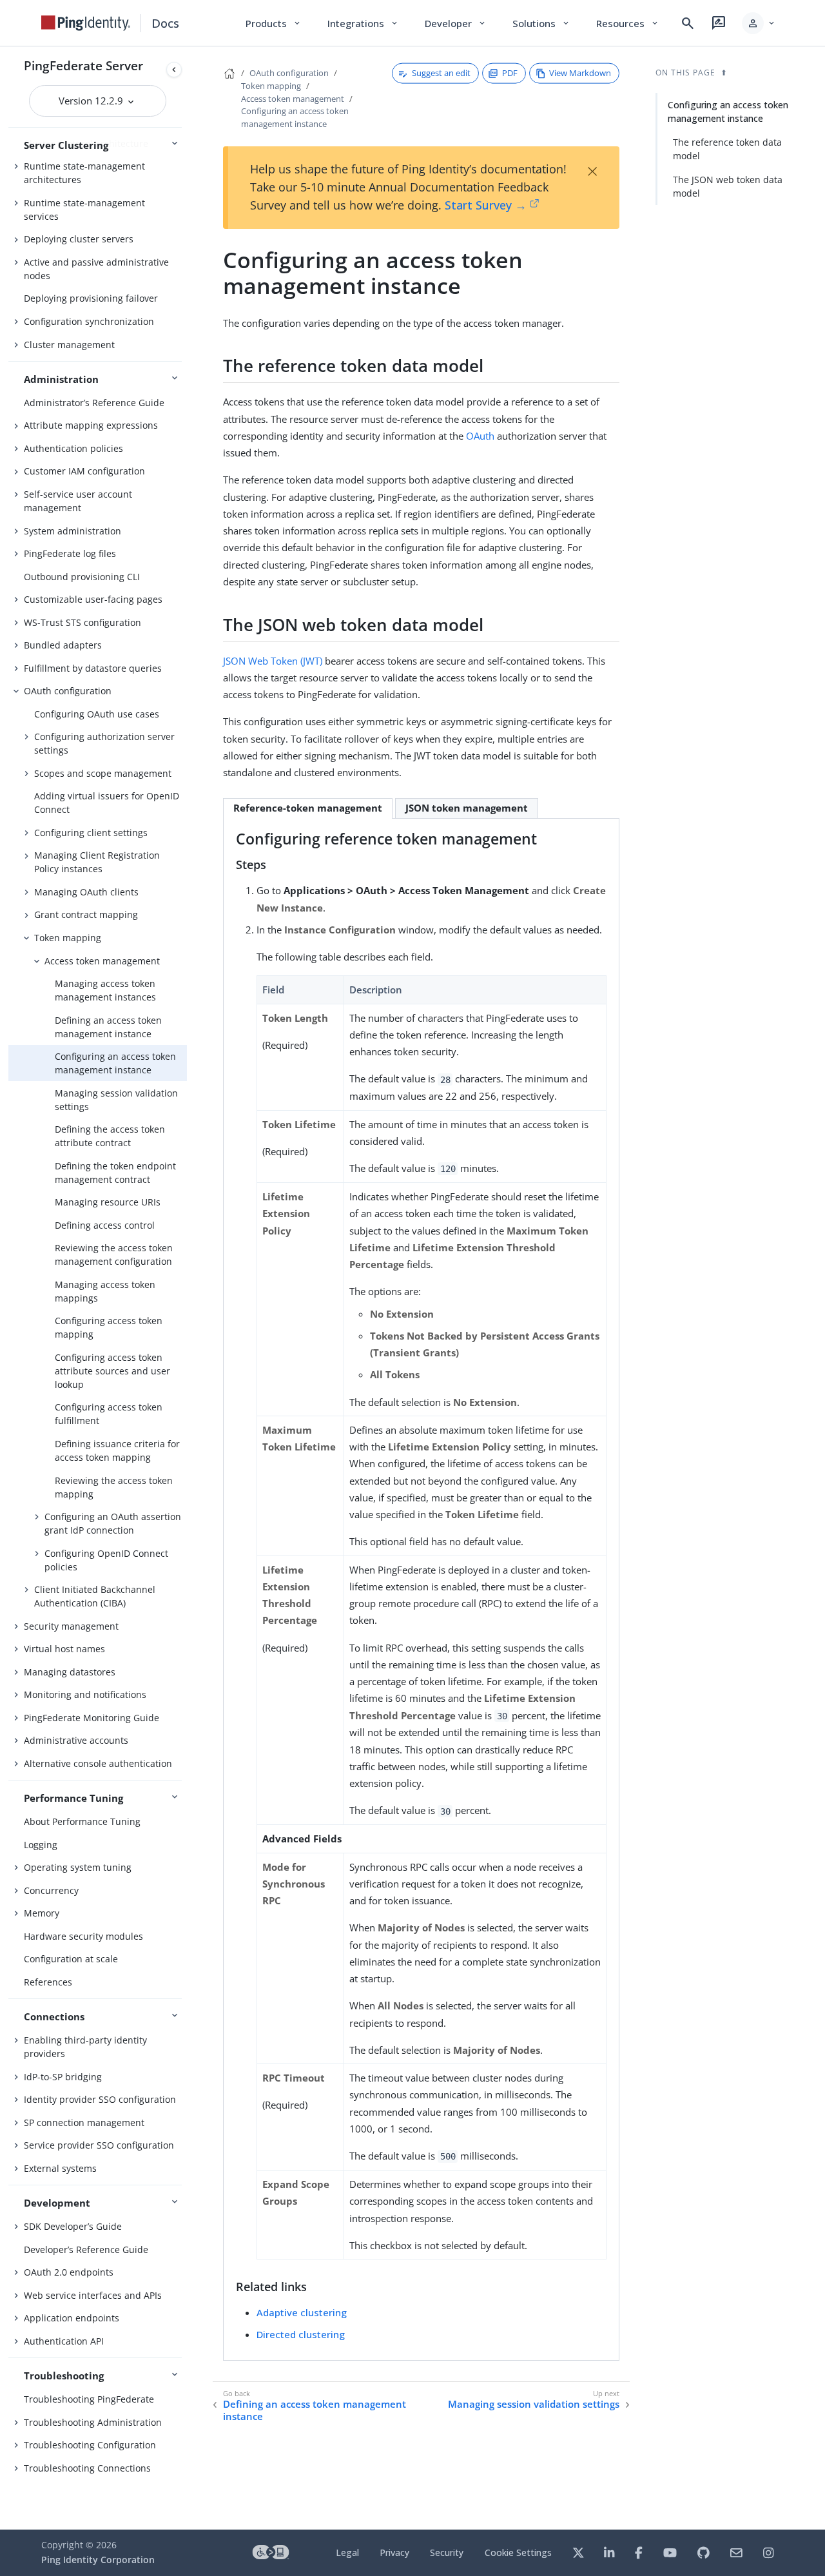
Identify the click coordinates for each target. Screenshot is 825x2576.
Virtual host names (64, 1649)
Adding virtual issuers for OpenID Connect (107, 803)
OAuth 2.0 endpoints (69, 2272)
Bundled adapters (63, 645)
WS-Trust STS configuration (82, 622)
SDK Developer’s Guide (73, 2226)
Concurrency (51, 1890)
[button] (759, 23)
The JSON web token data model (728, 186)
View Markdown (580, 73)
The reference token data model (727, 149)
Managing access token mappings (105, 1291)
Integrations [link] (363, 23)
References (48, 1982)
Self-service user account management (78, 501)
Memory (42, 1913)
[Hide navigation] (174, 70)
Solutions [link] (541, 23)
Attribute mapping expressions (91, 425)
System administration (73, 531)
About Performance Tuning (82, 1821)
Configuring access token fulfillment (109, 1414)
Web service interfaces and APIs (93, 2295)
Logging (41, 1845)
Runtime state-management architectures (84, 173)
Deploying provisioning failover (91, 298)
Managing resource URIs (108, 1202)
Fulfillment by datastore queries (93, 668)
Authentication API (64, 2341)
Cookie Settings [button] (518, 2552)
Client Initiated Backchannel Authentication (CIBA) (95, 1596)
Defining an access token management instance (108, 1027)
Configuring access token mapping (109, 1327)
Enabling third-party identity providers (85, 2047)
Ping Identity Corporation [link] (98, 2560)
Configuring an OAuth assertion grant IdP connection (113, 1523)
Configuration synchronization (89, 321)
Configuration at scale (71, 1959)
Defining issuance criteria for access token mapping (117, 1450)
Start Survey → (486, 205)
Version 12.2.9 (92, 101)
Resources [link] (628, 23)
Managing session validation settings (116, 1100)
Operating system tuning (78, 1867)
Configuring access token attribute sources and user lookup (112, 1371)
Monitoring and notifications (85, 1694)
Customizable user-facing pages (93, 599)
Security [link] (447, 2552)
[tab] (308, 808)
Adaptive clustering (302, 2312)
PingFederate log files (70, 553)
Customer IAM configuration (84, 471)
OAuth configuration (68, 691)
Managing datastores (70, 1672)
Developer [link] (456, 23)
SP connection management (84, 2122)
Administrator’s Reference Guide (94, 403)
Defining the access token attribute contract (110, 1136)
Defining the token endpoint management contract (115, 1173)
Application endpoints (72, 2318)
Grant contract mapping (86, 914)
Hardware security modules (83, 1936)
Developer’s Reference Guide (86, 2249)
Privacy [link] (394, 2552)
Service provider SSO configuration (99, 2145)
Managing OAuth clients (86, 892)
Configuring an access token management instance (115, 1063)
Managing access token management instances (105, 990)
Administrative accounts (76, 1740)
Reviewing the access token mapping (114, 1487)
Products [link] (274, 23)
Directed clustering (301, 2334)
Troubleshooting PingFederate (89, 2399)
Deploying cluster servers (79, 239)
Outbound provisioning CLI (82, 577)
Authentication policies (73, 448)
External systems (60, 2168)
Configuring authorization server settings (104, 743)
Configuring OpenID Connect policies (106, 1560)
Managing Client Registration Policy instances (97, 862)
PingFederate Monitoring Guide (92, 1718)
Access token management (102, 961)
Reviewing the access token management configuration (114, 1254)
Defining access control (105, 1225)
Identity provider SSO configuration (100, 2099)
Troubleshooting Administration (93, 2422)
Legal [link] (347, 2552)
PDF (510, 73)
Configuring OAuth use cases (97, 714)
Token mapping (68, 938)
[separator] (187, 1288)
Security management (71, 1626)
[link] (86, 23)
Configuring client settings (91, 833)
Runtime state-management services (84, 210)
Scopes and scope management (103, 773)
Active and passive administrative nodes (96, 269)
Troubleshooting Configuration (90, 2445)
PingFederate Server (83, 65)
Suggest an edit (441, 73)
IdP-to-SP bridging (63, 2077)
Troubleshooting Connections (87, 2468)
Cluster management (69, 345)
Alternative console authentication (98, 1763)
